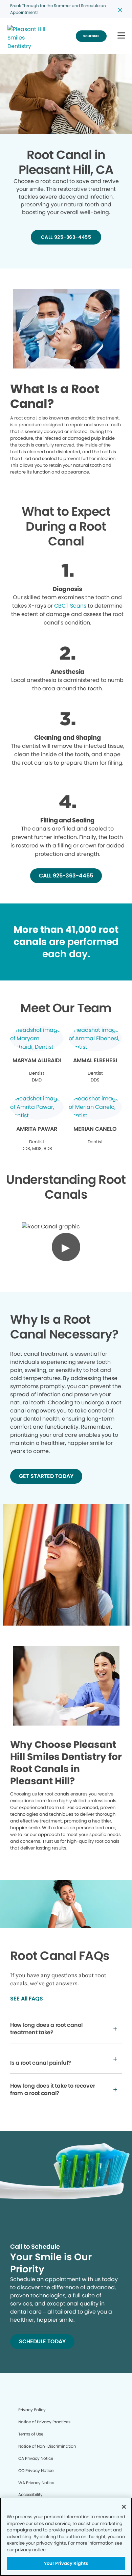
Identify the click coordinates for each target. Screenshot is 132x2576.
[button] (121, 36)
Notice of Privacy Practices (44, 2422)
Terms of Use (31, 2434)
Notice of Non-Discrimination (47, 2446)
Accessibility (30, 2494)
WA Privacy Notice (36, 2483)
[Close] (124, 2507)
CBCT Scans (70, 606)
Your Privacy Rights (66, 2563)
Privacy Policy (32, 2410)
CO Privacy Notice (36, 2470)
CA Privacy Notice (36, 2458)
